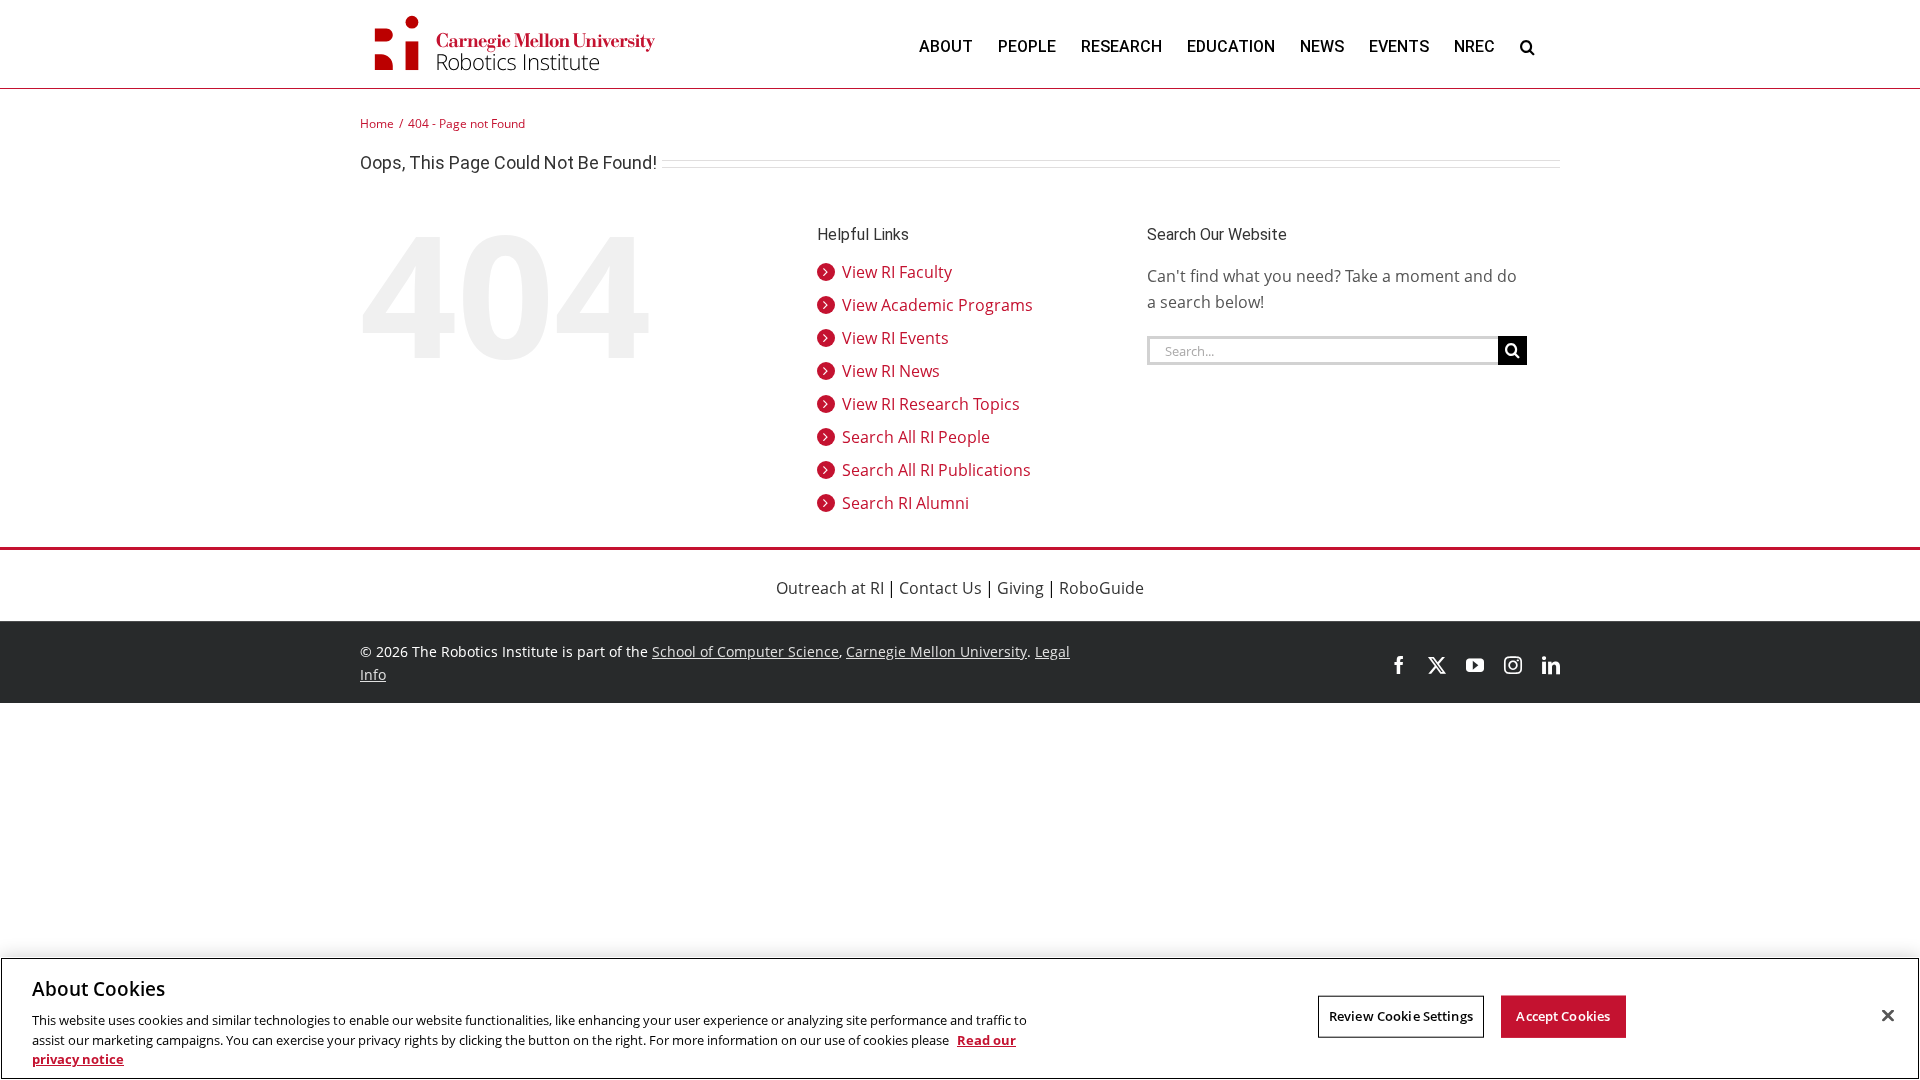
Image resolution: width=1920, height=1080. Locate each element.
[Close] (1888, 1016)
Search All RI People (916, 437)
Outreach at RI (830, 588)
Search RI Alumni (905, 503)
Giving (1020, 588)
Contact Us (940, 588)
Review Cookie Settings (1401, 1016)
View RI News (891, 371)
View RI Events (895, 338)
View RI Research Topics (931, 404)
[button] (1527, 46)
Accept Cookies (1563, 1016)
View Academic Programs (937, 305)
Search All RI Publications (936, 470)
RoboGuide (1101, 588)
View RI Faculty (897, 272)
